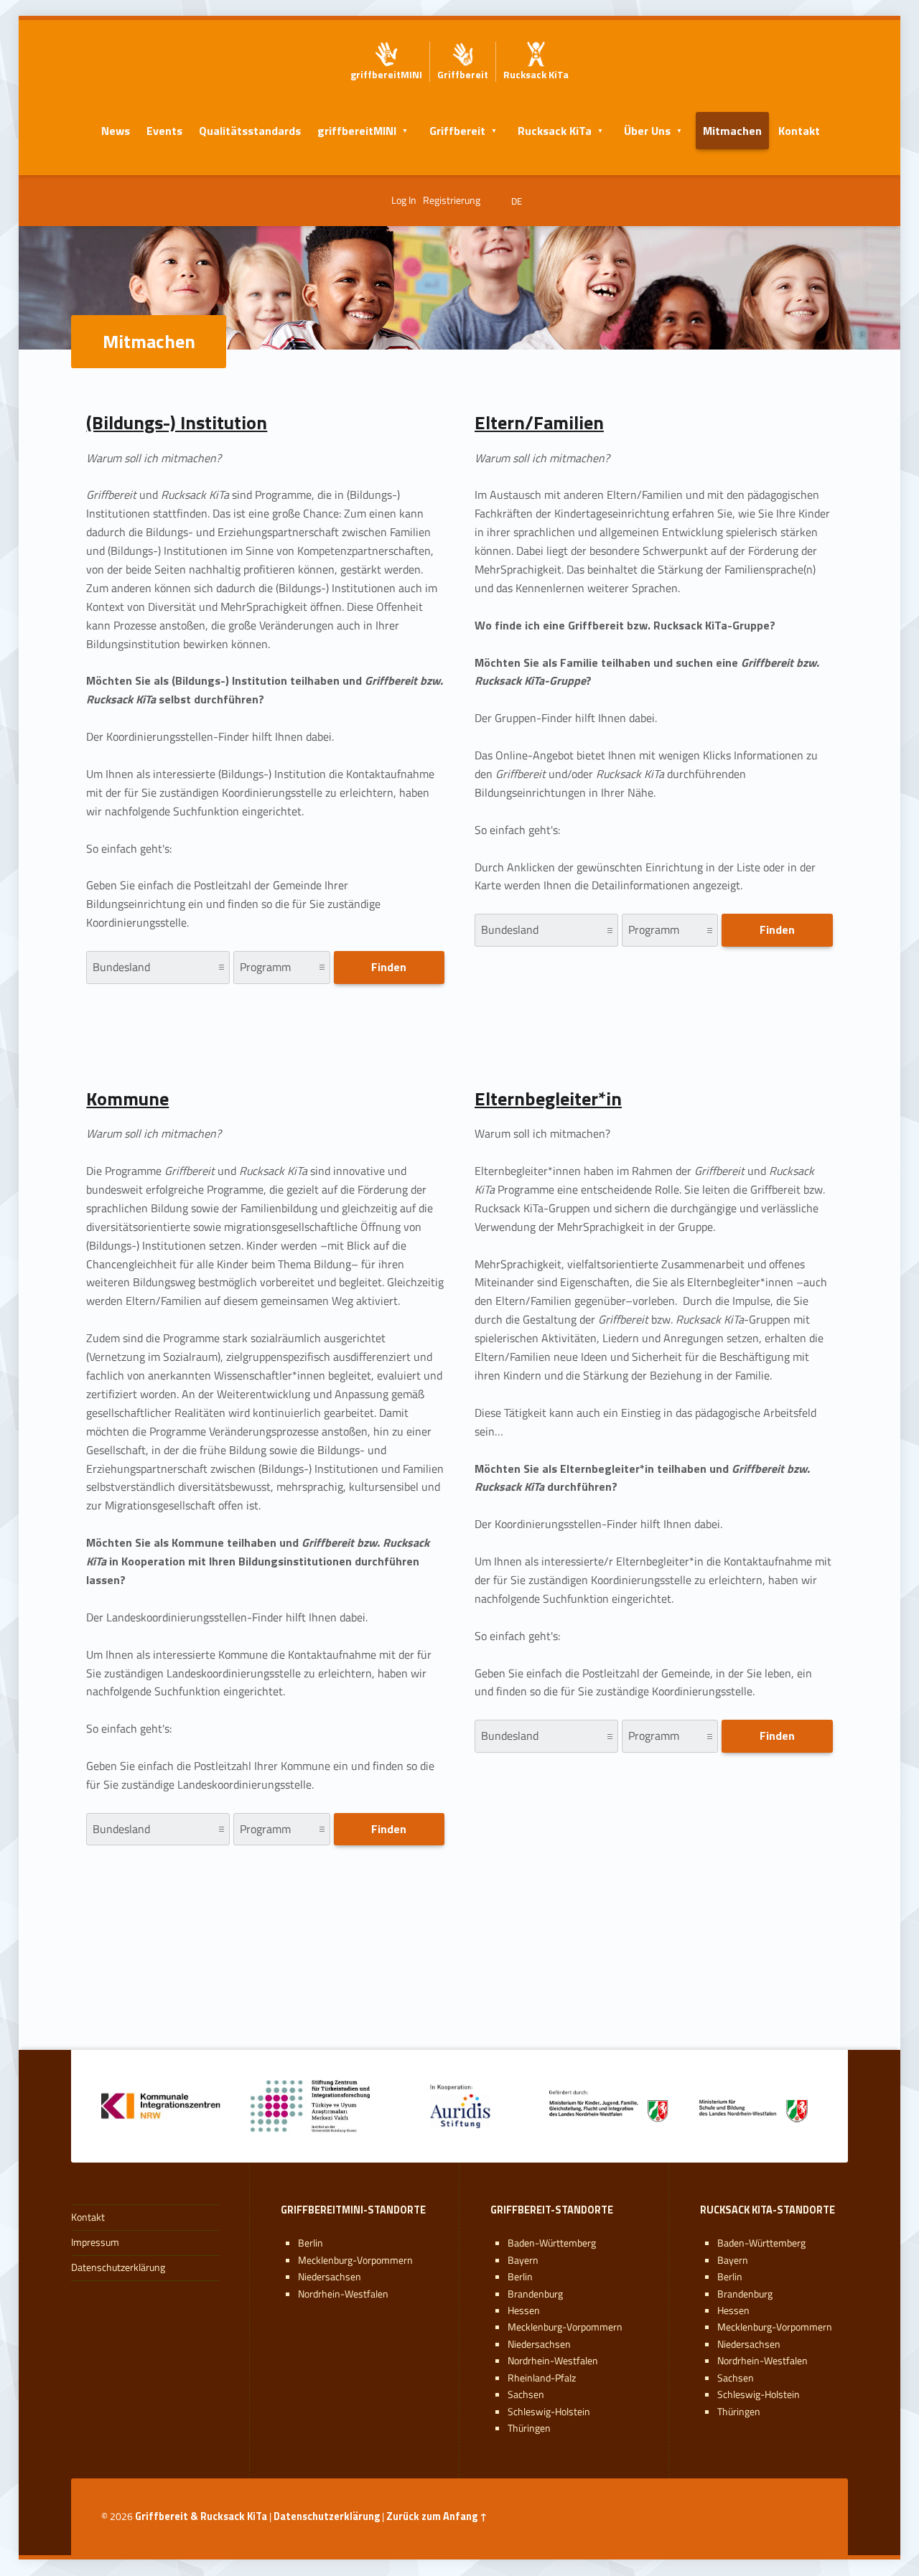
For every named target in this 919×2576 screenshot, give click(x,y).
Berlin (311, 2243)
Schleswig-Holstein (549, 2412)
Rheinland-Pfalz (542, 2378)
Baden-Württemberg (552, 2243)
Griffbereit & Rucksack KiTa (201, 2516)
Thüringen (529, 2428)
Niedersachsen (330, 2277)
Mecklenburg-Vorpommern (355, 2260)
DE (517, 201)
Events (164, 131)
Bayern (523, 2260)
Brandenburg (535, 2294)
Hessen (524, 2310)
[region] (459, 1981)
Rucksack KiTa (555, 131)
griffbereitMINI (357, 131)
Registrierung (452, 200)
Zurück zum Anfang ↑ (437, 2516)
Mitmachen (732, 131)
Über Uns (647, 131)
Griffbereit (457, 131)
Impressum (95, 2242)
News (116, 131)
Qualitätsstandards (250, 131)
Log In (404, 200)
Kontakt (799, 131)
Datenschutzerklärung (118, 2267)
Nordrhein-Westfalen (343, 2294)
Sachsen (526, 2394)
